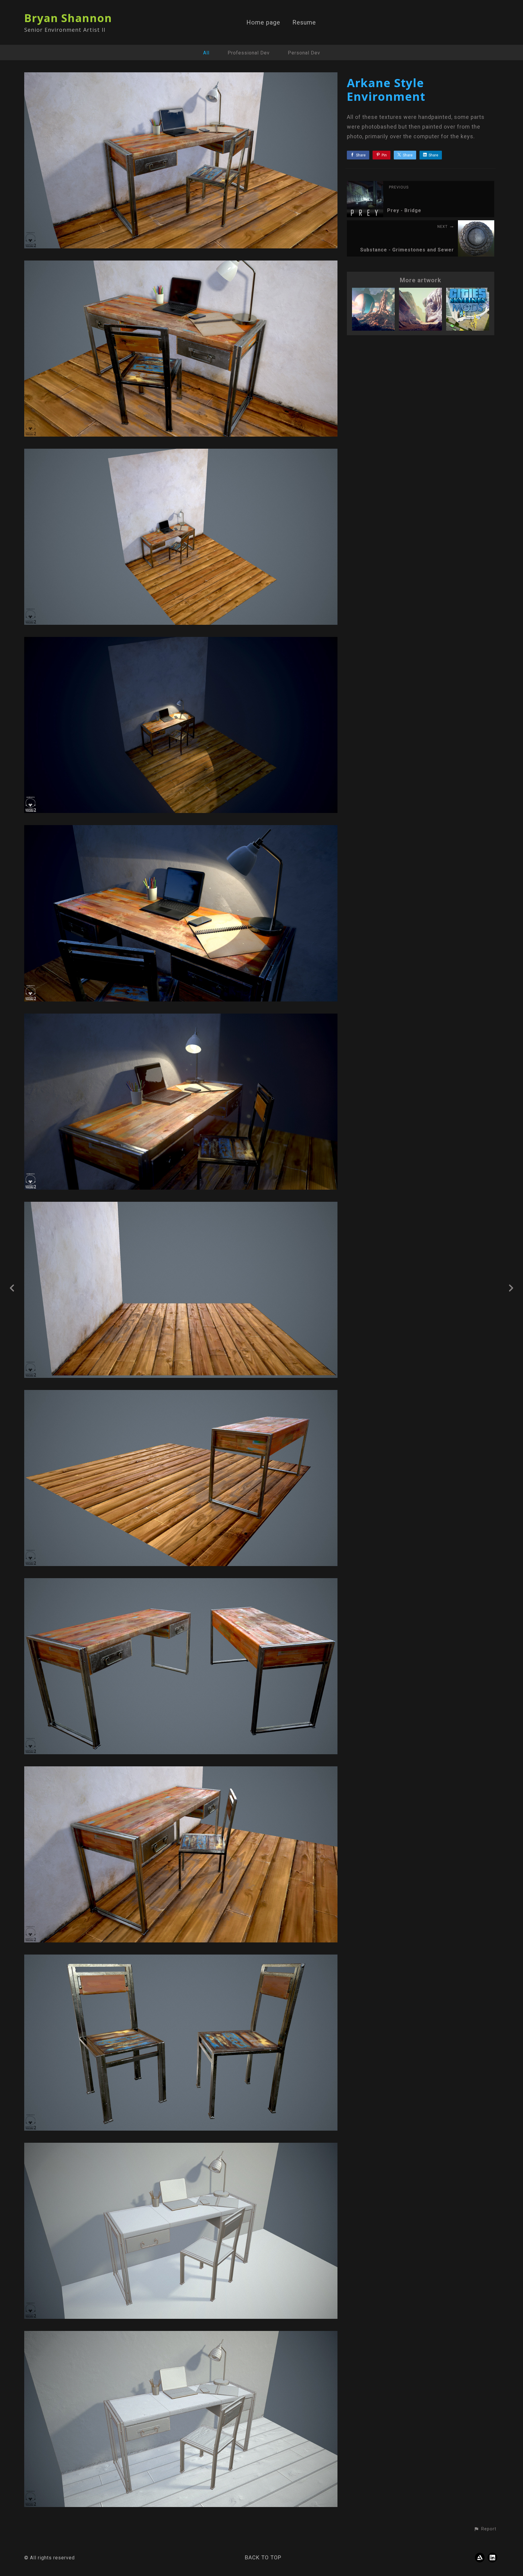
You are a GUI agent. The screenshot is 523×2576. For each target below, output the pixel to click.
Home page (263, 23)
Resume (304, 23)
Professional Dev (249, 53)
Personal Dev (304, 53)
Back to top (263, 2557)
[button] (485, 2529)
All (206, 53)
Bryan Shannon (68, 18)
